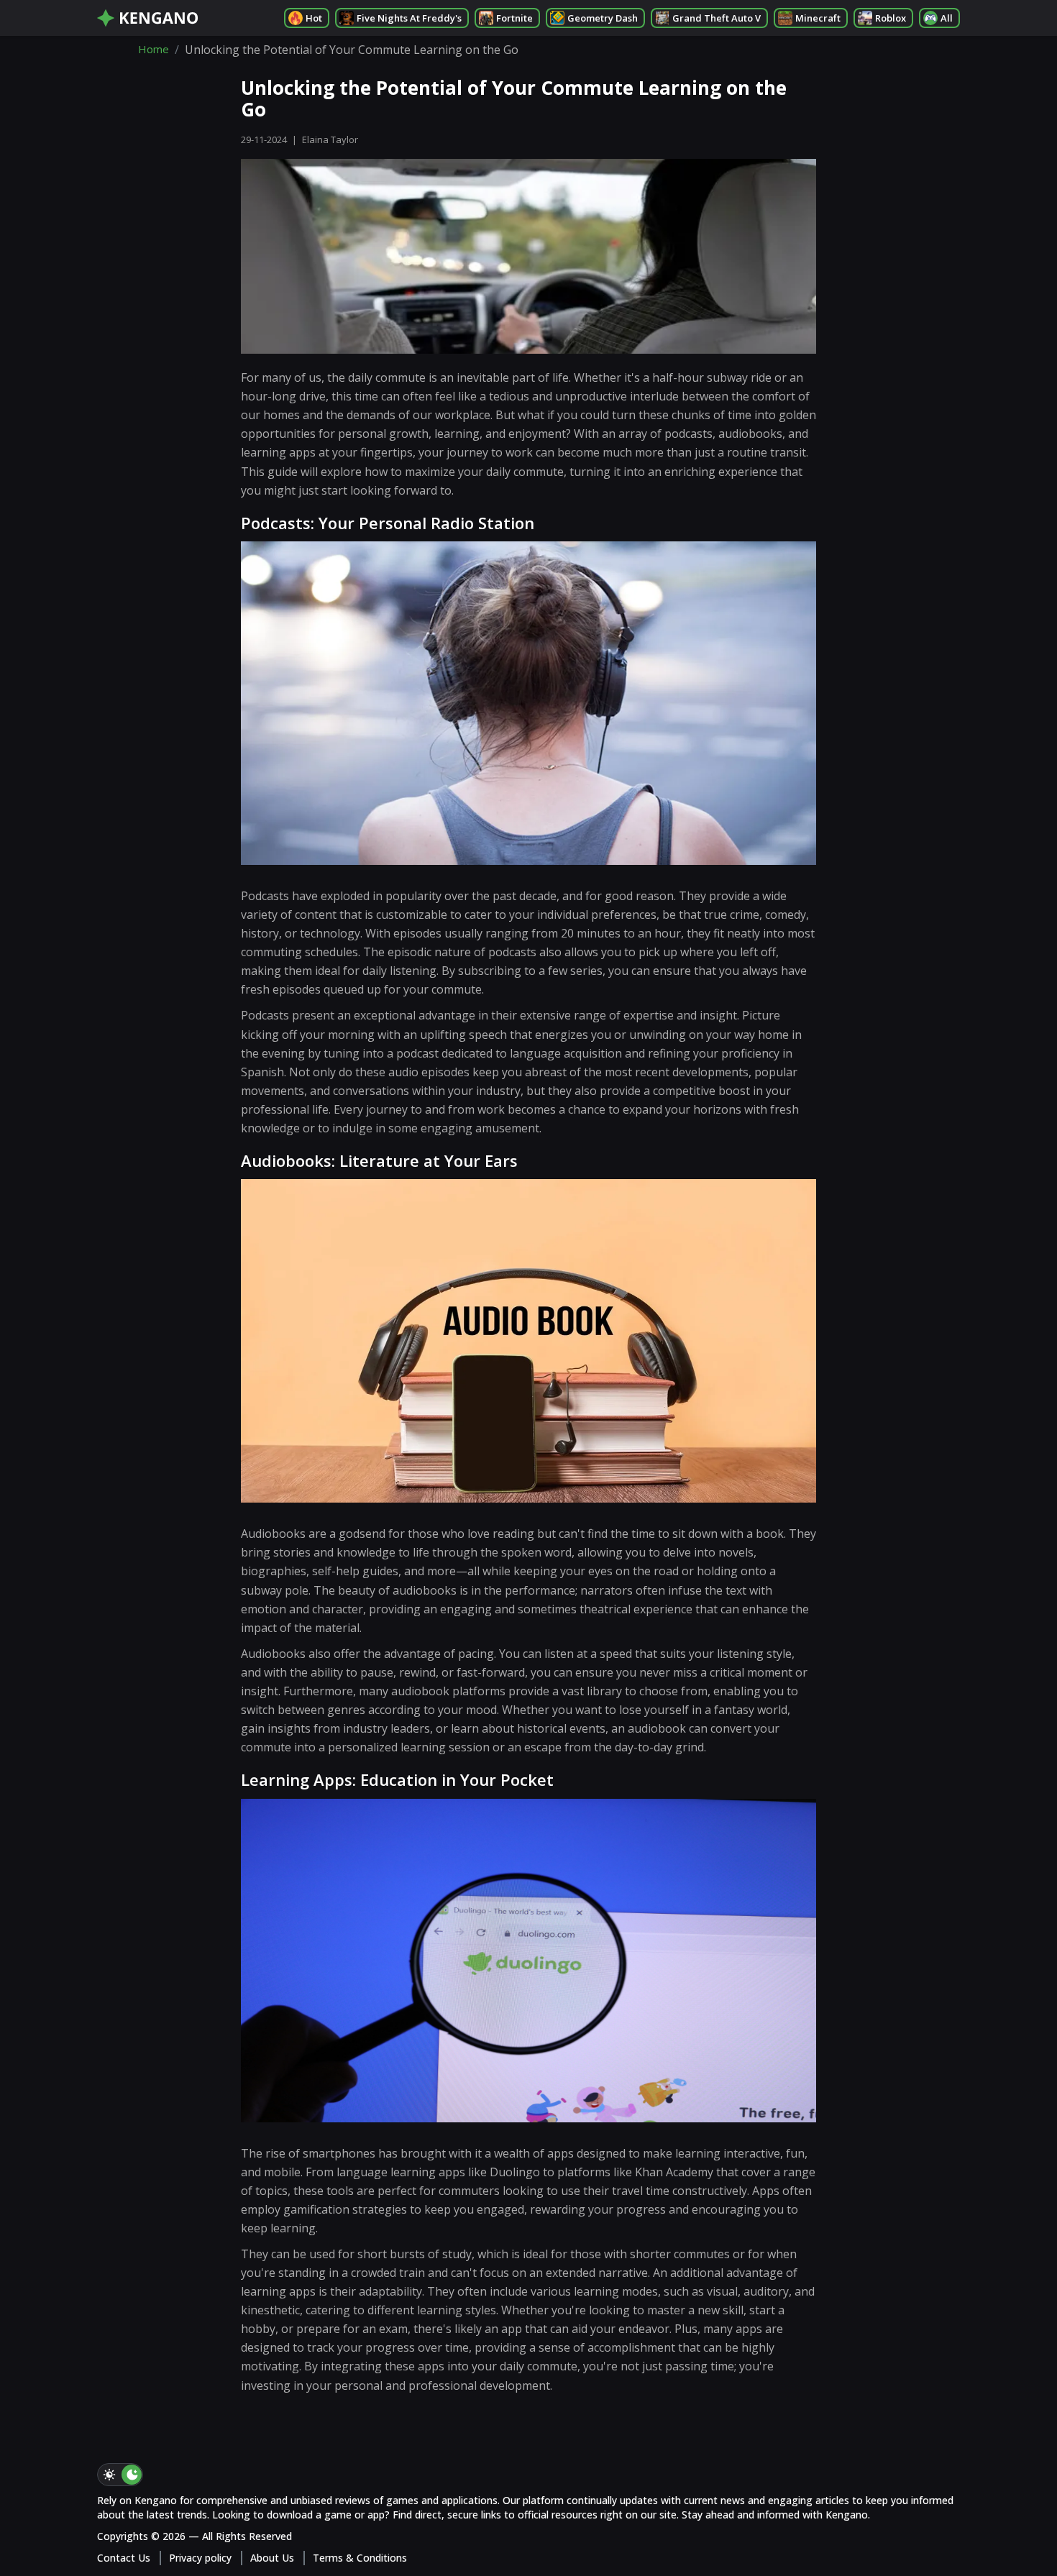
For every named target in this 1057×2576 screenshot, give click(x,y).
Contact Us (124, 2558)
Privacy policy (200, 2558)
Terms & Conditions (360, 2558)
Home (154, 50)
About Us (272, 2558)
